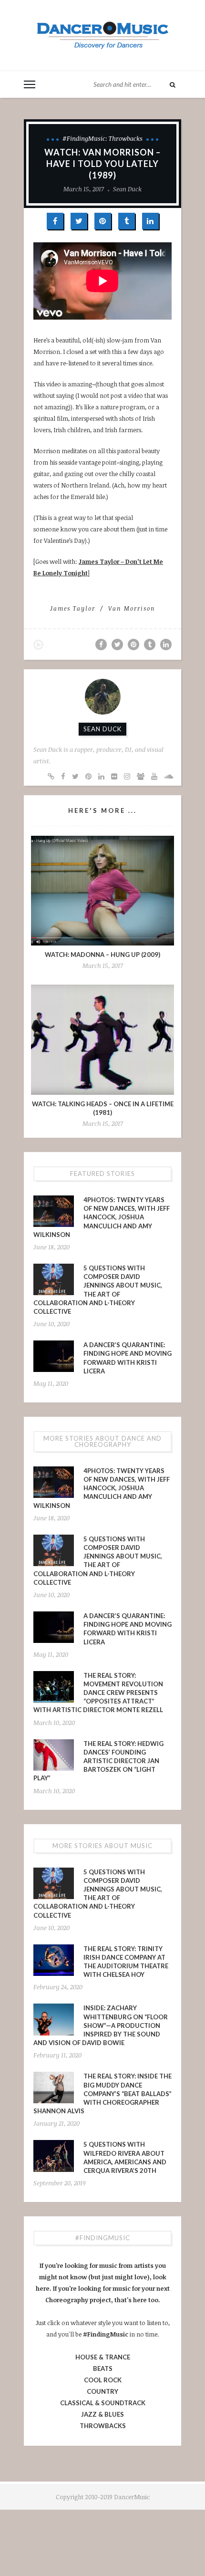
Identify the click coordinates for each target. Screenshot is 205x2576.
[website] (51, 776)
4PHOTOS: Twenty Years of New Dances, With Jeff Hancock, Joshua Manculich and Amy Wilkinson (102, 1217)
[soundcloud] (169, 776)
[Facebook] (63, 776)
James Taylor (73, 608)
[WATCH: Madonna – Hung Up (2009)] (102, 891)
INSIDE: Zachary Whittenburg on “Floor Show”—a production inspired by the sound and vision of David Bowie (101, 2025)
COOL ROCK (103, 2380)
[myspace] (141, 776)
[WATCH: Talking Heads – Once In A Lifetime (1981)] (102, 1039)
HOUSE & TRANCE (103, 2357)
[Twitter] (75, 776)
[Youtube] (154, 776)
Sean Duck (127, 189)
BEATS (103, 2368)
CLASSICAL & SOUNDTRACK (103, 2403)
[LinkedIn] (101, 776)
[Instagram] (127, 776)
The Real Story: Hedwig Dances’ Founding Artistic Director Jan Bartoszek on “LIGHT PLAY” (98, 1761)
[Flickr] (114, 776)
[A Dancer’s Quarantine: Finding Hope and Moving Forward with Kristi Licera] (54, 1356)
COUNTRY (102, 2391)
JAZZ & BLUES (102, 2414)
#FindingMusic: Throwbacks (102, 138)
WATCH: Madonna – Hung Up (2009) (102, 955)
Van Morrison (132, 608)
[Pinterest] (88, 776)
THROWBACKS (103, 2426)
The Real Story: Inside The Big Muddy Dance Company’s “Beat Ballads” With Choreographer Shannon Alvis (102, 2093)
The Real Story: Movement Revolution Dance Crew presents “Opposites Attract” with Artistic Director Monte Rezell (98, 1693)
